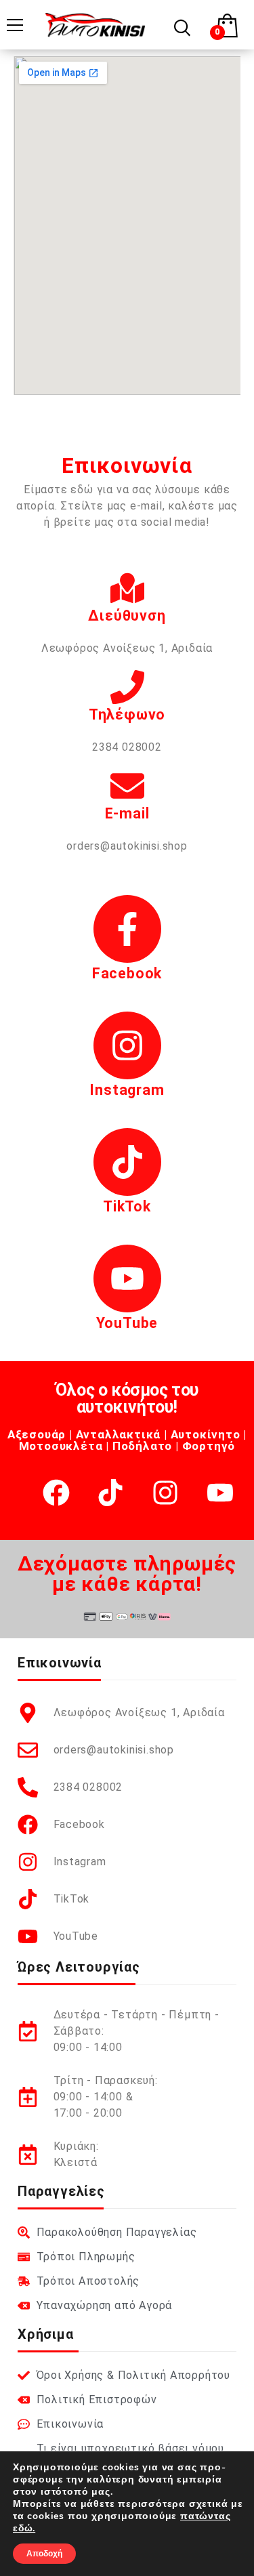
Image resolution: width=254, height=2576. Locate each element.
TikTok (127, 1206)
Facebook (127, 973)
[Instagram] (127, 1045)
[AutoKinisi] (95, 24)
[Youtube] (220, 1493)
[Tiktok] (110, 1493)
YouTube (127, 1323)
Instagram (127, 1090)
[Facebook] (127, 929)
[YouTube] (127, 1279)
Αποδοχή (44, 2554)
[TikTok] (127, 1162)
